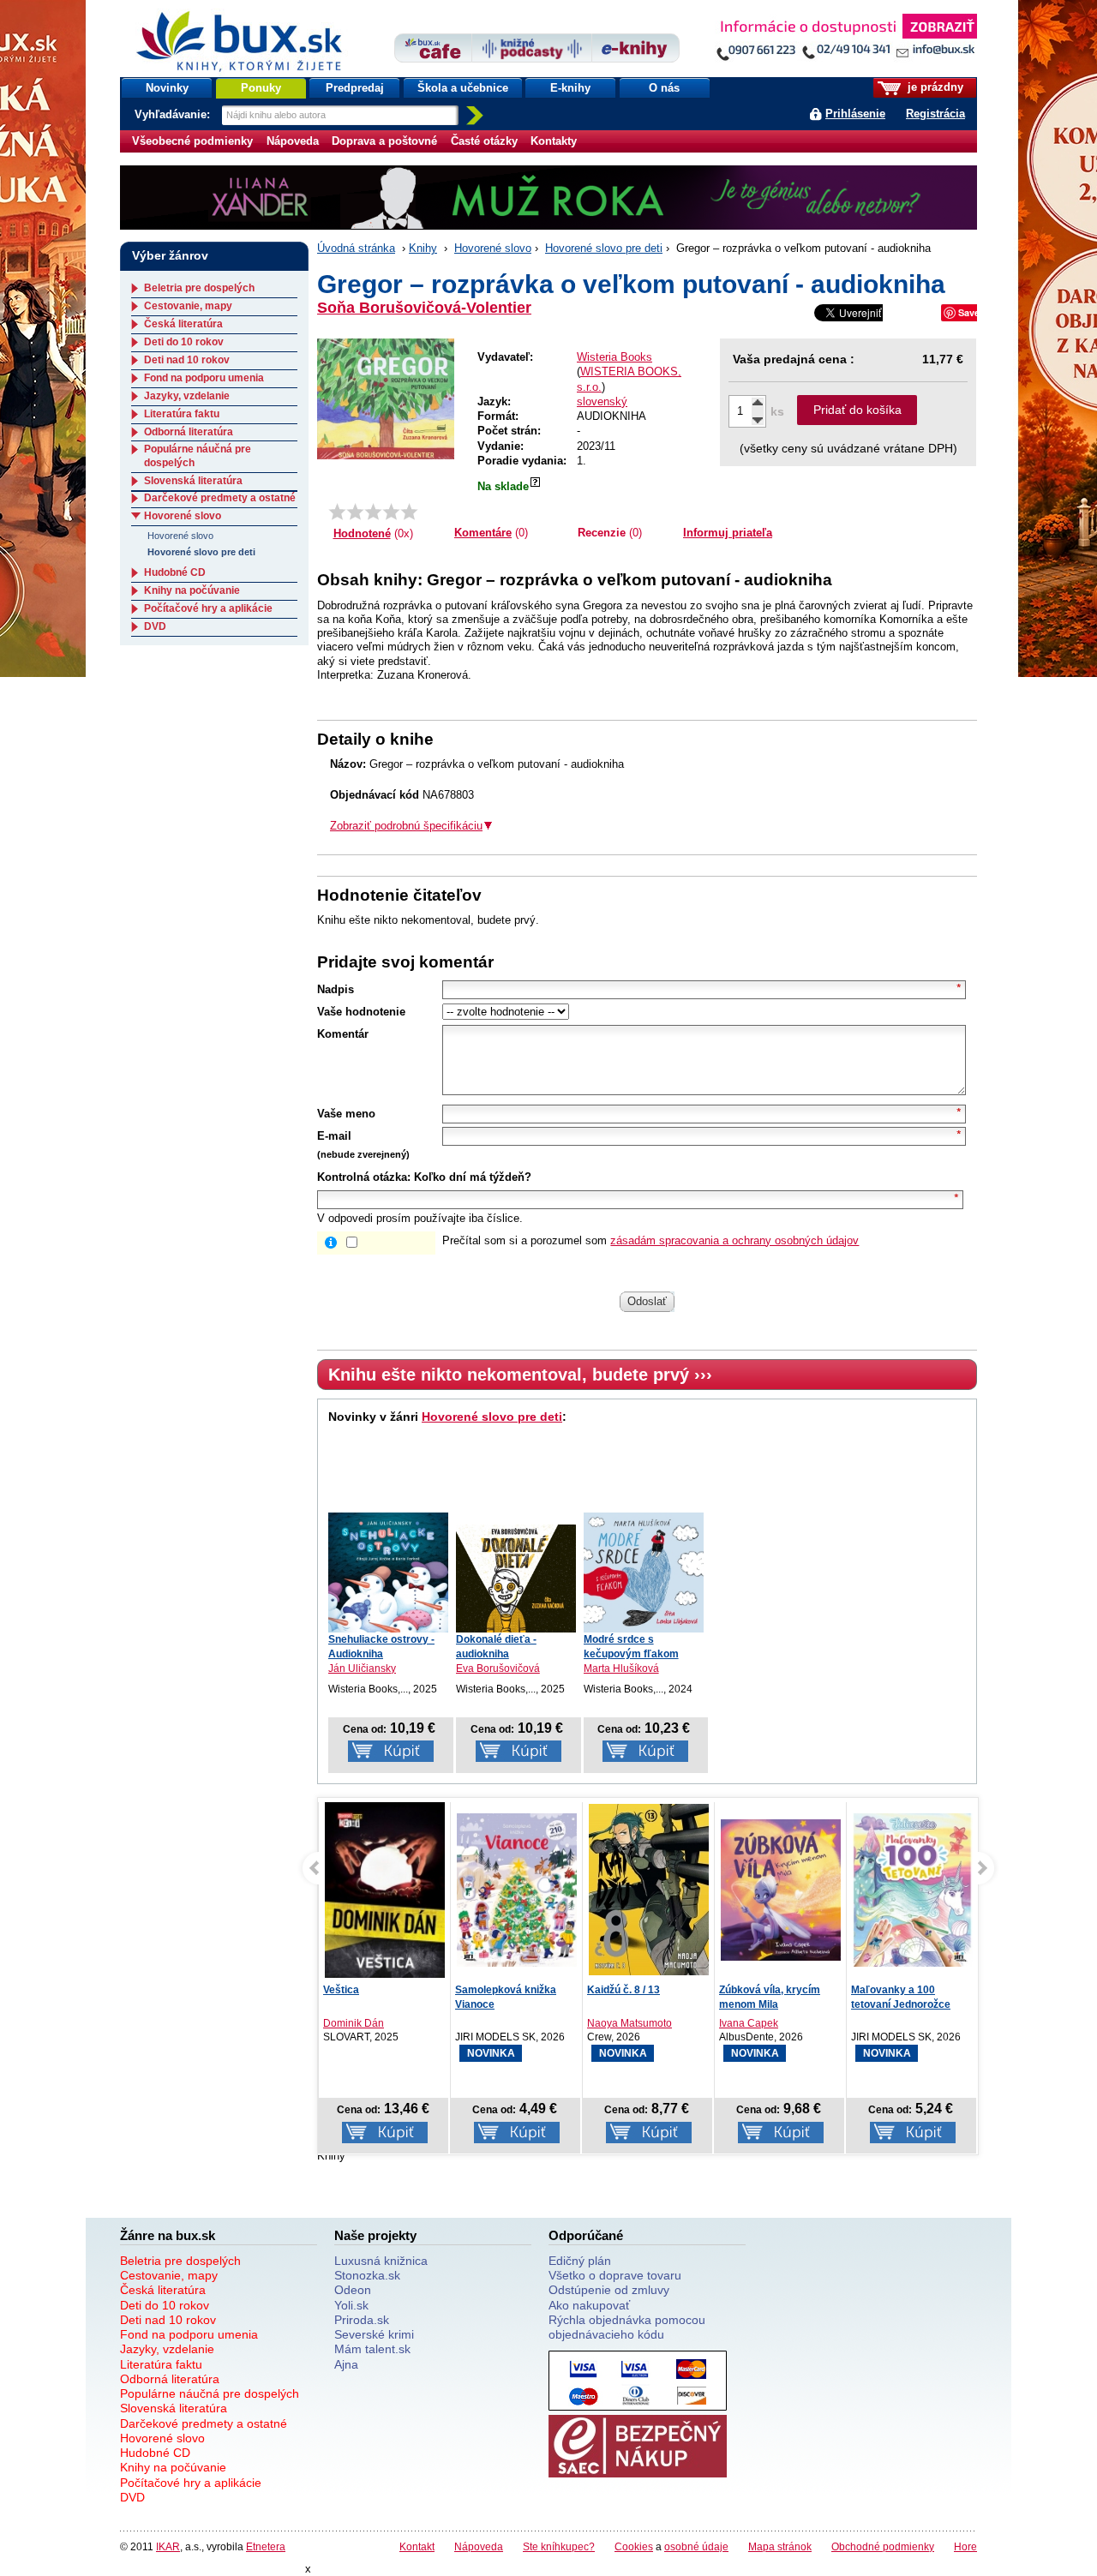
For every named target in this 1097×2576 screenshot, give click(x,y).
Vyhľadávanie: (174, 114)
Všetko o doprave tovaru (615, 2275)
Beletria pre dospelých (199, 288)
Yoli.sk (351, 2305)
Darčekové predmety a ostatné (220, 498)
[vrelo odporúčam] (409, 512)
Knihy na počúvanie (192, 590)
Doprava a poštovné (384, 141)
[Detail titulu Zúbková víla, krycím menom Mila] (781, 1890)
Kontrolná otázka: (364, 1177)
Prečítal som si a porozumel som (650, 1240)
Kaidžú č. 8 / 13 (623, 1990)
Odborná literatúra (189, 432)
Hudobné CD (175, 572)
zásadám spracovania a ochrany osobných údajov (734, 1240)
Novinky (167, 88)
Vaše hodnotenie (361, 1012)
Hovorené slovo (493, 248)
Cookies (634, 2546)
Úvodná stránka (356, 248)
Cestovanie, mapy (188, 306)
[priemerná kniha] (373, 512)
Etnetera (266, 2546)
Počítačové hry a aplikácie (208, 608)
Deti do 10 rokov (184, 342)
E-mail (334, 1136)
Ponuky (261, 88)
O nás (664, 88)
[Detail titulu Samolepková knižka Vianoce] (517, 1890)
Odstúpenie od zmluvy (609, 2290)
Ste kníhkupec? (559, 2546)
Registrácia (935, 114)
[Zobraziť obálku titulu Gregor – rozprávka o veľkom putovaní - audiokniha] (386, 399)
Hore (965, 2546)
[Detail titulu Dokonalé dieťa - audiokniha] (516, 1579)
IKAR (168, 2546)
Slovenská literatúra (193, 481)
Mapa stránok (780, 2546)
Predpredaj (355, 88)
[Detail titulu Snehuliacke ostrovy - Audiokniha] (388, 1573)
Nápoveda (293, 141)
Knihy (423, 248)
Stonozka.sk (367, 2275)
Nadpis (336, 989)
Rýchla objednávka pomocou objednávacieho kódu (627, 2327)
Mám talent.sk (372, 2349)
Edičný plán (580, 2261)
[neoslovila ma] (355, 512)
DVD (155, 626)
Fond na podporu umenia (204, 378)
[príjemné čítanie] (391, 512)
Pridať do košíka (857, 410)
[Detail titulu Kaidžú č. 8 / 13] (649, 1890)
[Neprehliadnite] (846, 41)
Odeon (353, 2290)
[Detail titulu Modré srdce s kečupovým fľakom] (644, 1573)
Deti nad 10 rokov (187, 360)
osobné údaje (696, 2546)
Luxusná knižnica (381, 2261)
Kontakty (554, 141)
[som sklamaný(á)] (337, 512)
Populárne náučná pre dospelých (210, 2393)
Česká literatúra (183, 324)
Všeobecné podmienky (192, 141)
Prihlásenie (855, 114)
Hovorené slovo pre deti (604, 248)
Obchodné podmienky (883, 2546)
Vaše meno (346, 1114)
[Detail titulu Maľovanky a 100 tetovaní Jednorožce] (913, 1890)
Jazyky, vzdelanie (187, 396)
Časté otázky (484, 141)
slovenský (602, 401)
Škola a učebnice (463, 88)
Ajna (346, 2364)
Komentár (343, 1034)
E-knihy (570, 88)
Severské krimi (374, 2334)
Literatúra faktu (182, 414)
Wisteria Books (614, 357)
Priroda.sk (362, 2320)
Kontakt (417, 2546)
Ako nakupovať (589, 2305)
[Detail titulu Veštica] (323, 1894)
